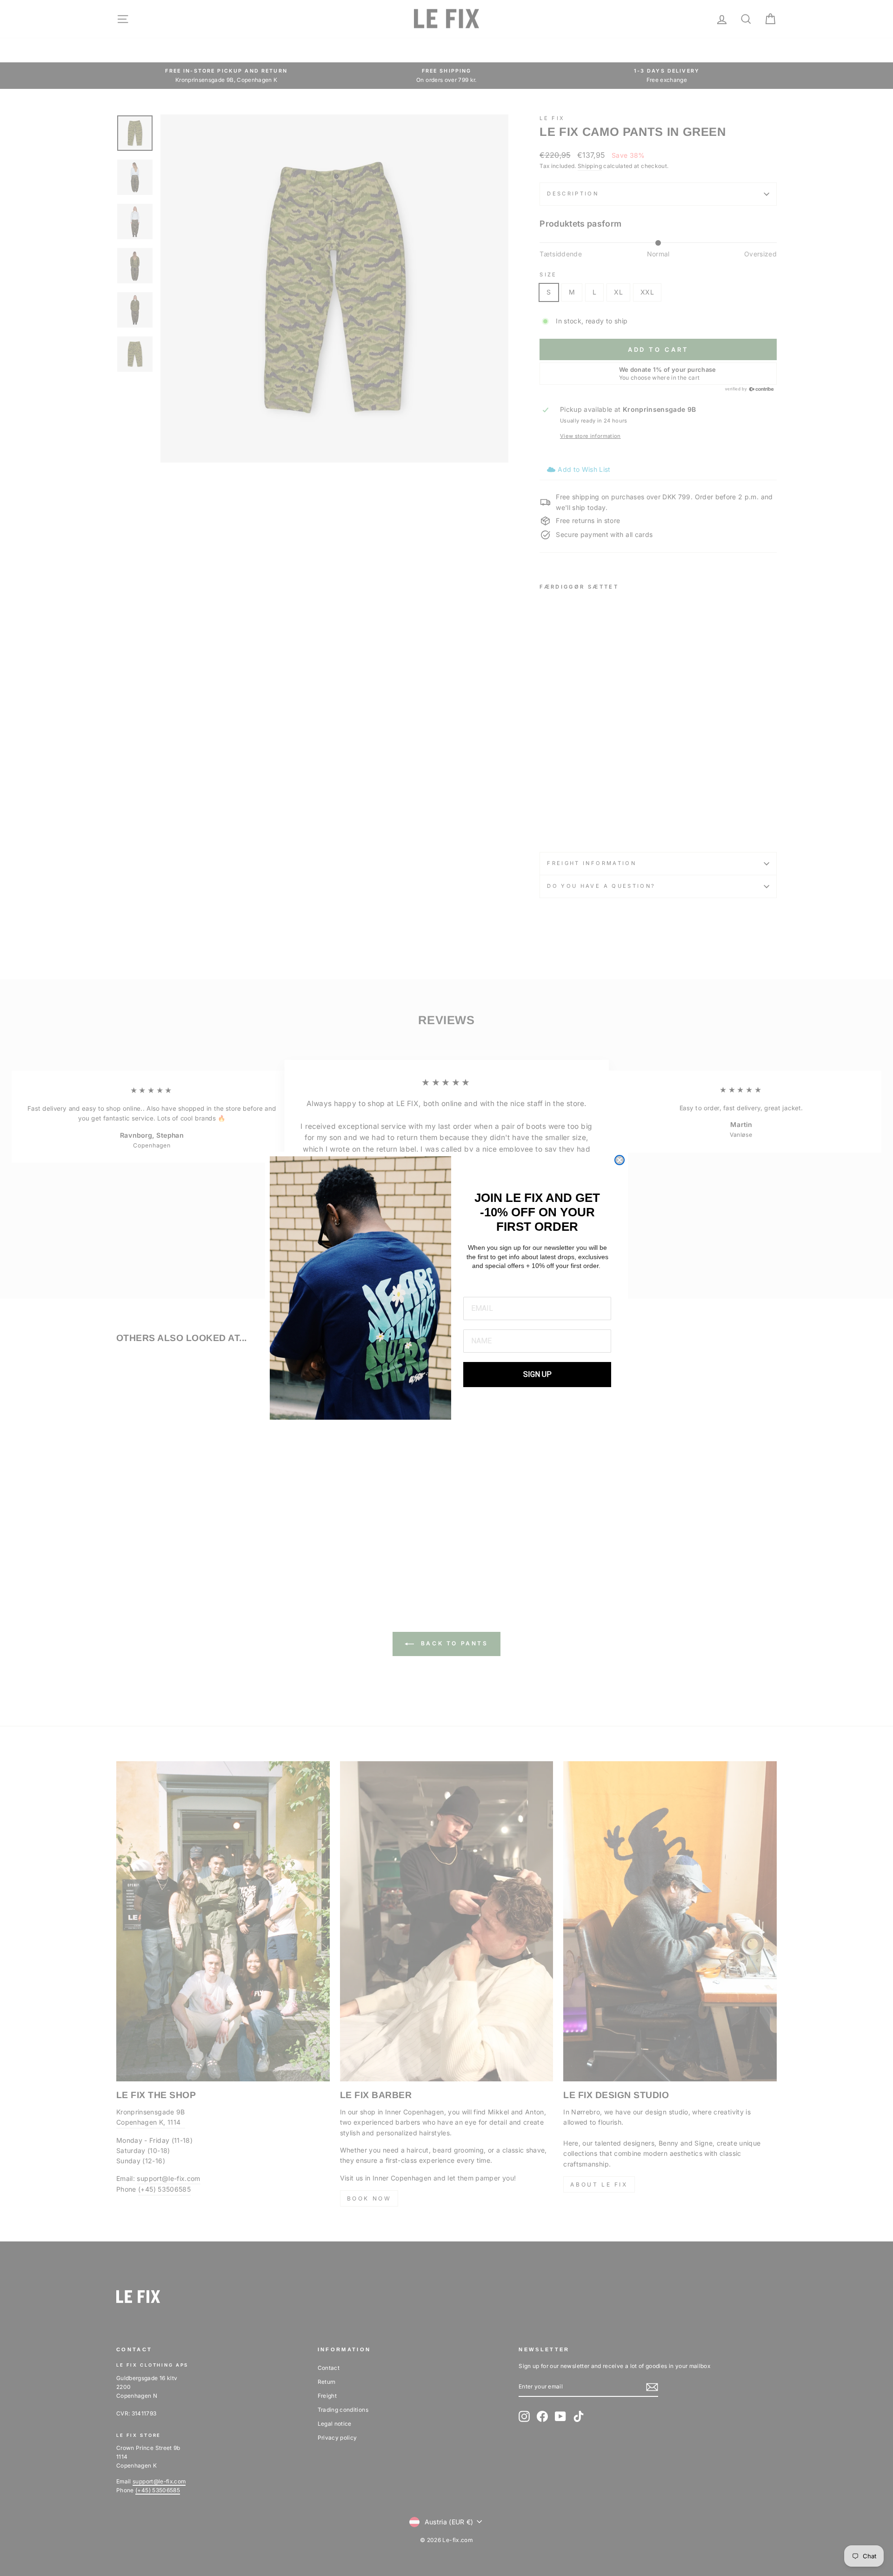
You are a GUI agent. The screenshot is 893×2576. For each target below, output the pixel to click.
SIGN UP (537, 1374)
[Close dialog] (620, 1160)
